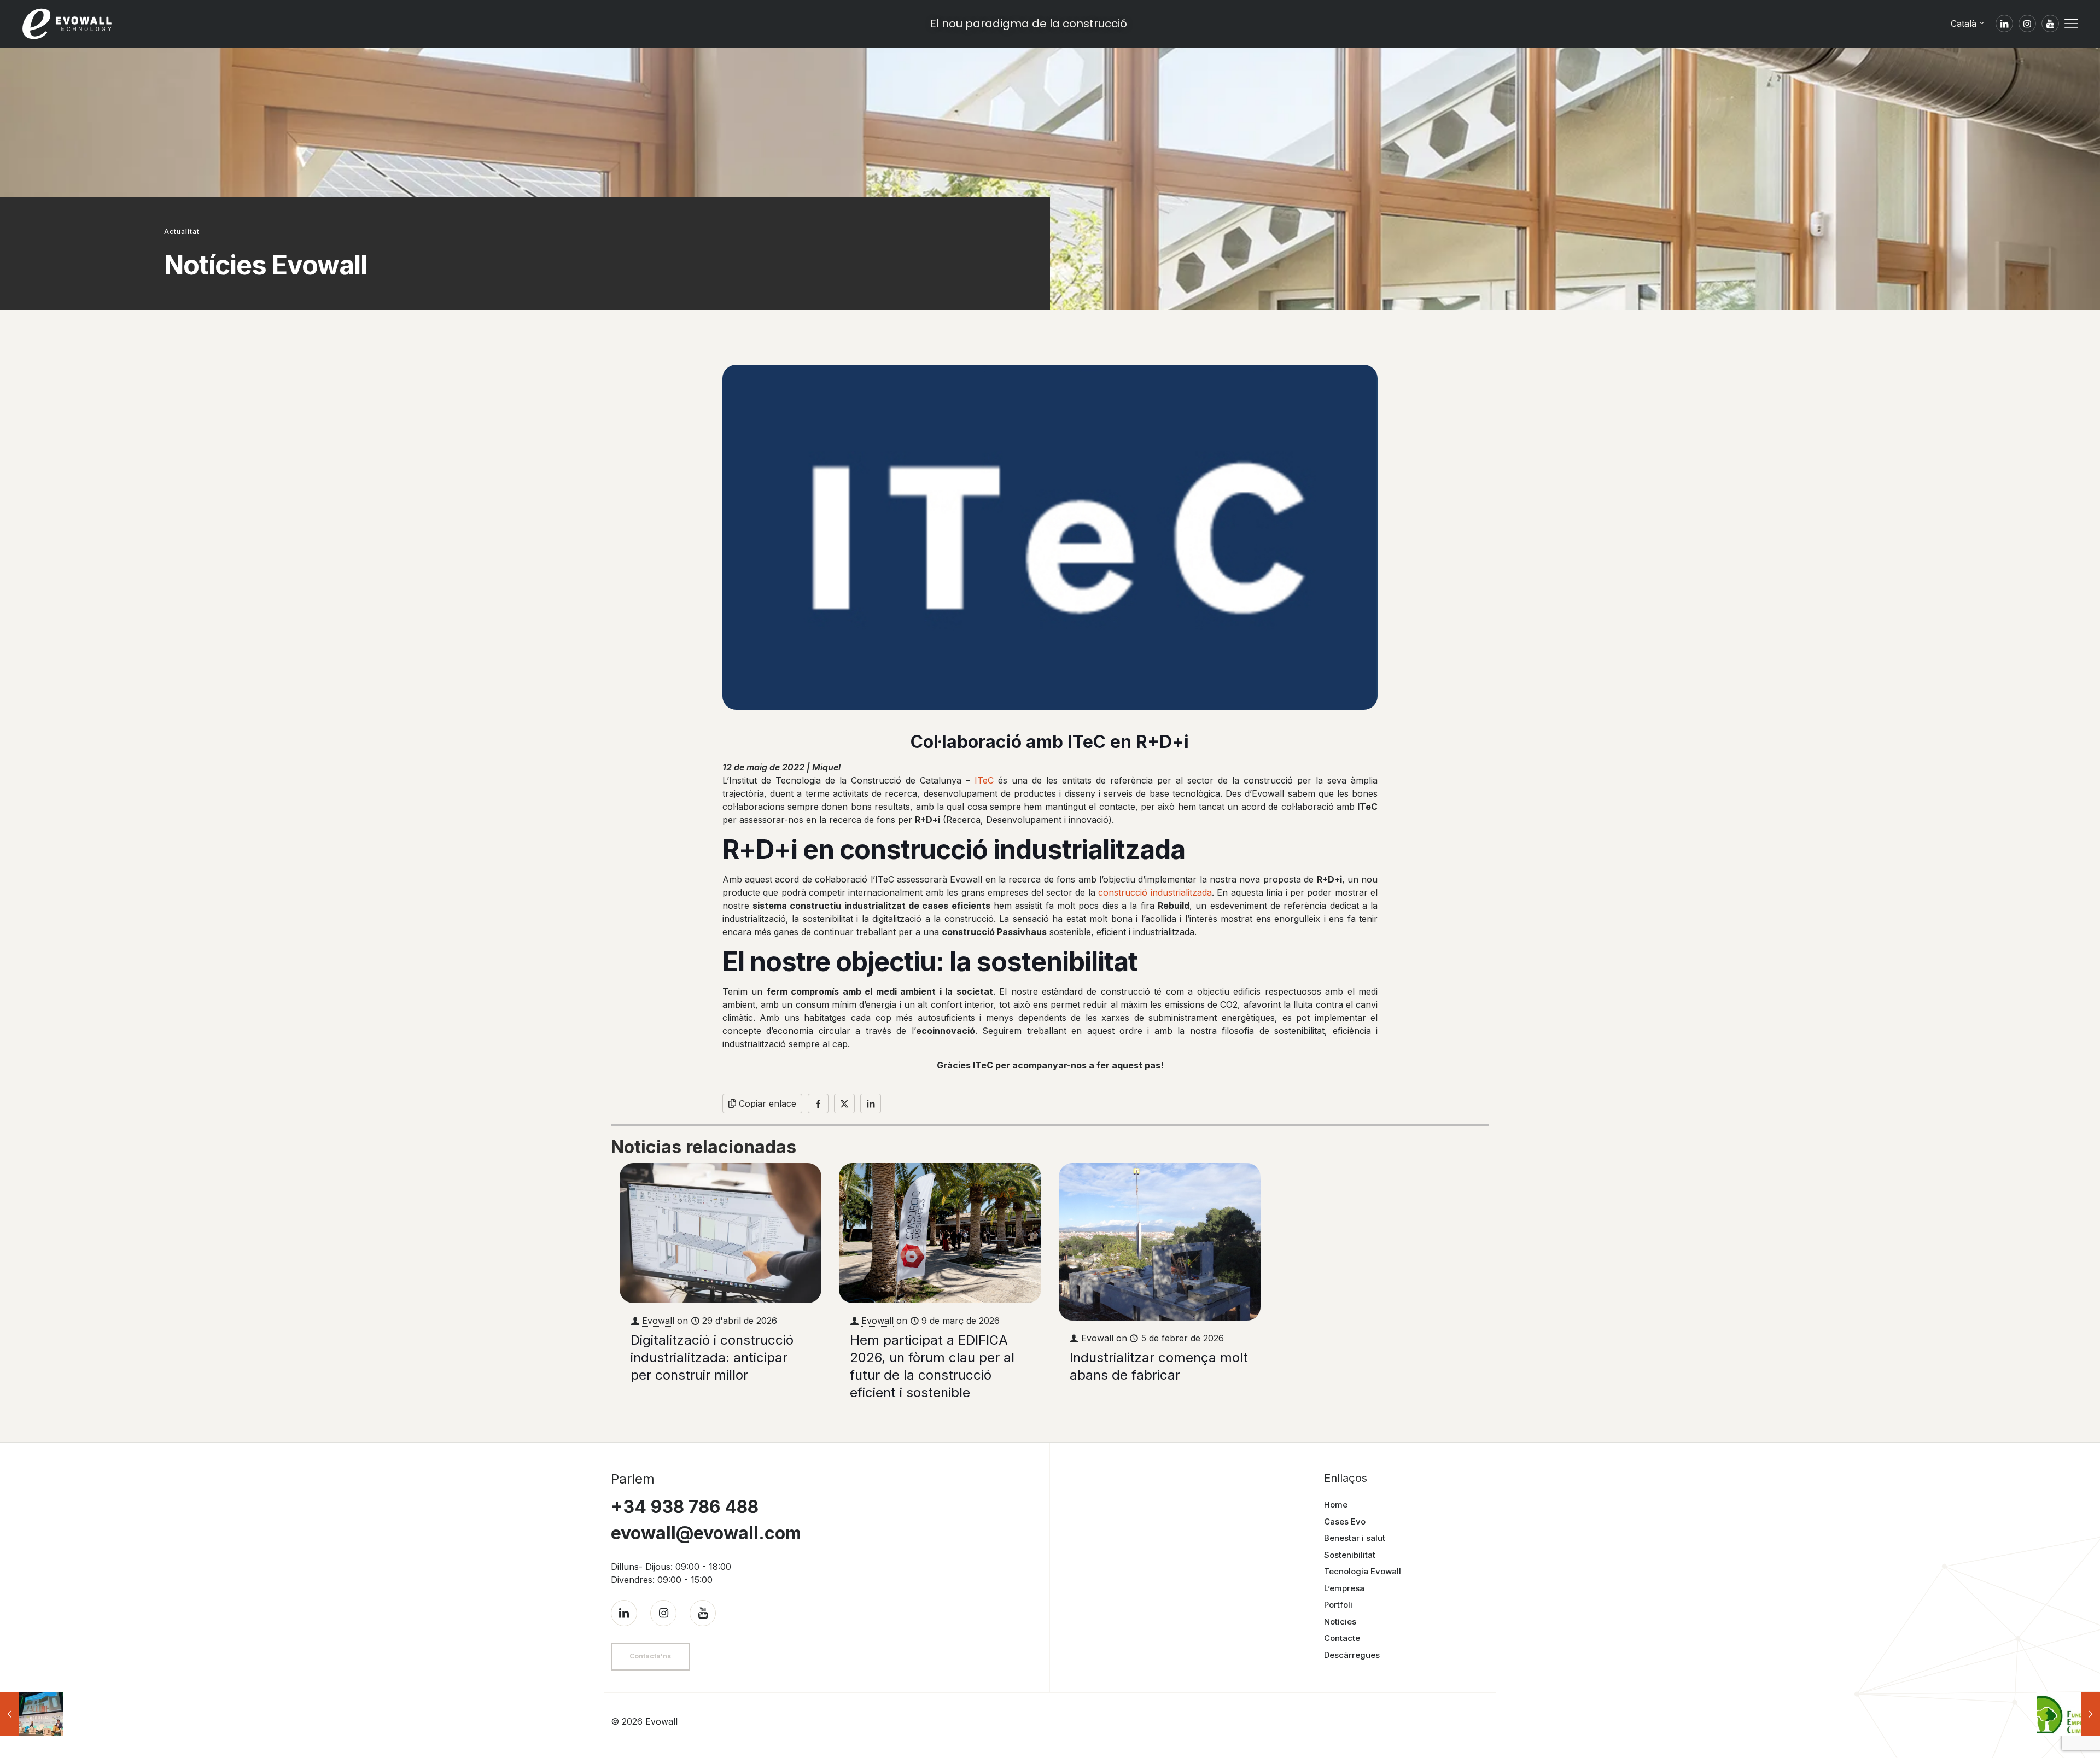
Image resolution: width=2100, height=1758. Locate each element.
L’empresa (1344, 1588)
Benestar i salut (1355, 1538)
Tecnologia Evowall (1363, 1571)
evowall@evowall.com (706, 1533)
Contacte (1342, 1638)
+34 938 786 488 (685, 1507)
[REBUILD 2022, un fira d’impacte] (31, 1714)
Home (1336, 1505)
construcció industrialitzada (1155, 892)
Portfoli (1338, 1605)
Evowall (658, 1321)
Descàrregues (1352, 1655)
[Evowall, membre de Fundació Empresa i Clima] (2069, 1714)
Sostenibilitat (1350, 1555)
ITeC (984, 780)
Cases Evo (1345, 1522)
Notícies (1340, 1622)
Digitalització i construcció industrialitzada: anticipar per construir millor (712, 1357)
